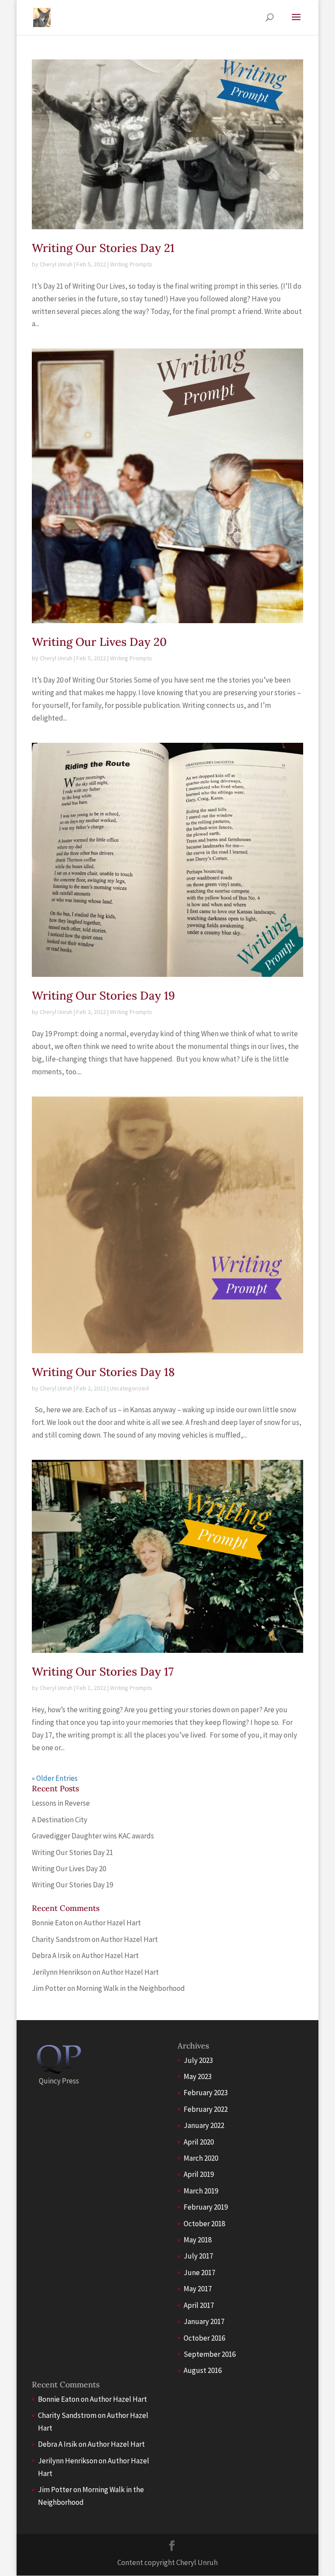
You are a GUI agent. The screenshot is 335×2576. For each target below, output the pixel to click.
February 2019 (206, 2207)
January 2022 (204, 2125)
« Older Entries (55, 1778)
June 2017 (199, 2273)
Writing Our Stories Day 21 (103, 248)
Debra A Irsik (51, 1955)
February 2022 (206, 2109)
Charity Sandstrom (61, 1939)
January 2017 (204, 2321)
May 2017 (198, 2289)
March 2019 (201, 2191)
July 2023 (198, 2060)
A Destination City (60, 1820)
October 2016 (204, 2338)
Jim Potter (49, 1988)
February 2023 (206, 2093)
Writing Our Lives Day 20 (99, 642)
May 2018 (198, 2240)
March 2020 (201, 2158)
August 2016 (203, 2370)
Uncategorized (129, 1388)
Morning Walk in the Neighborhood (131, 1988)
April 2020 (199, 2142)
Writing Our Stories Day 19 (103, 995)
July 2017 (198, 2256)
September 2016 (210, 2354)
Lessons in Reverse (61, 1803)
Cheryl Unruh (56, 264)
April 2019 (199, 2174)
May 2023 (198, 2076)
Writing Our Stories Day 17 (103, 1671)
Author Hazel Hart (112, 1923)
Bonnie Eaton (53, 1923)
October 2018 (204, 2224)
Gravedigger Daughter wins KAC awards (93, 1836)
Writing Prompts (131, 264)
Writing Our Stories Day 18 (103, 1372)
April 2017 (199, 2305)
